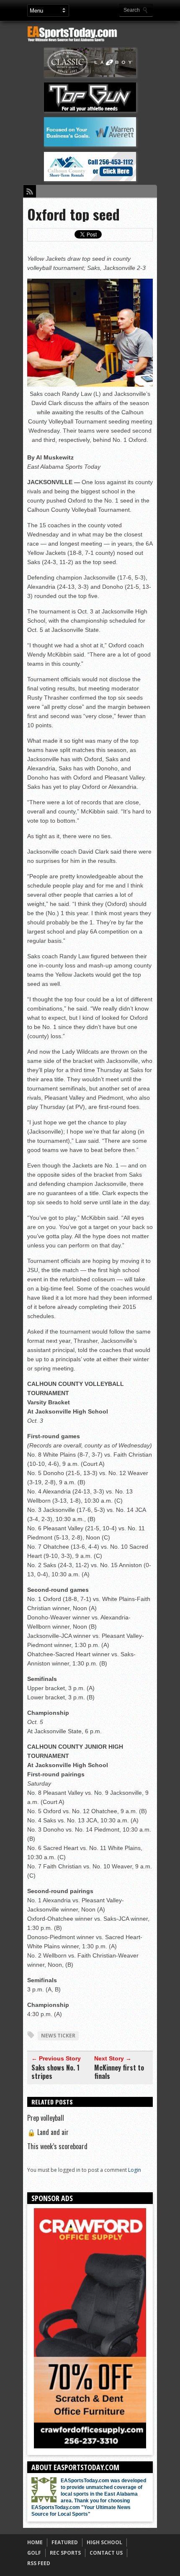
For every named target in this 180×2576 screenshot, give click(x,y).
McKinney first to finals (119, 2072)
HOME (35, 2542)
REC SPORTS (65, 2553)
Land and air (48, 2132)
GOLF (34, 2553)
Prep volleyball (46, 2118)
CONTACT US (106, 2553)
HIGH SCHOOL (104, 2542)
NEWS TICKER (58, 2036)
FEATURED (65, 2542)
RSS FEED (39, 2563)
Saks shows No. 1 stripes (55, 2072)
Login (135, 2170)
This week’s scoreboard (57, 2146)
